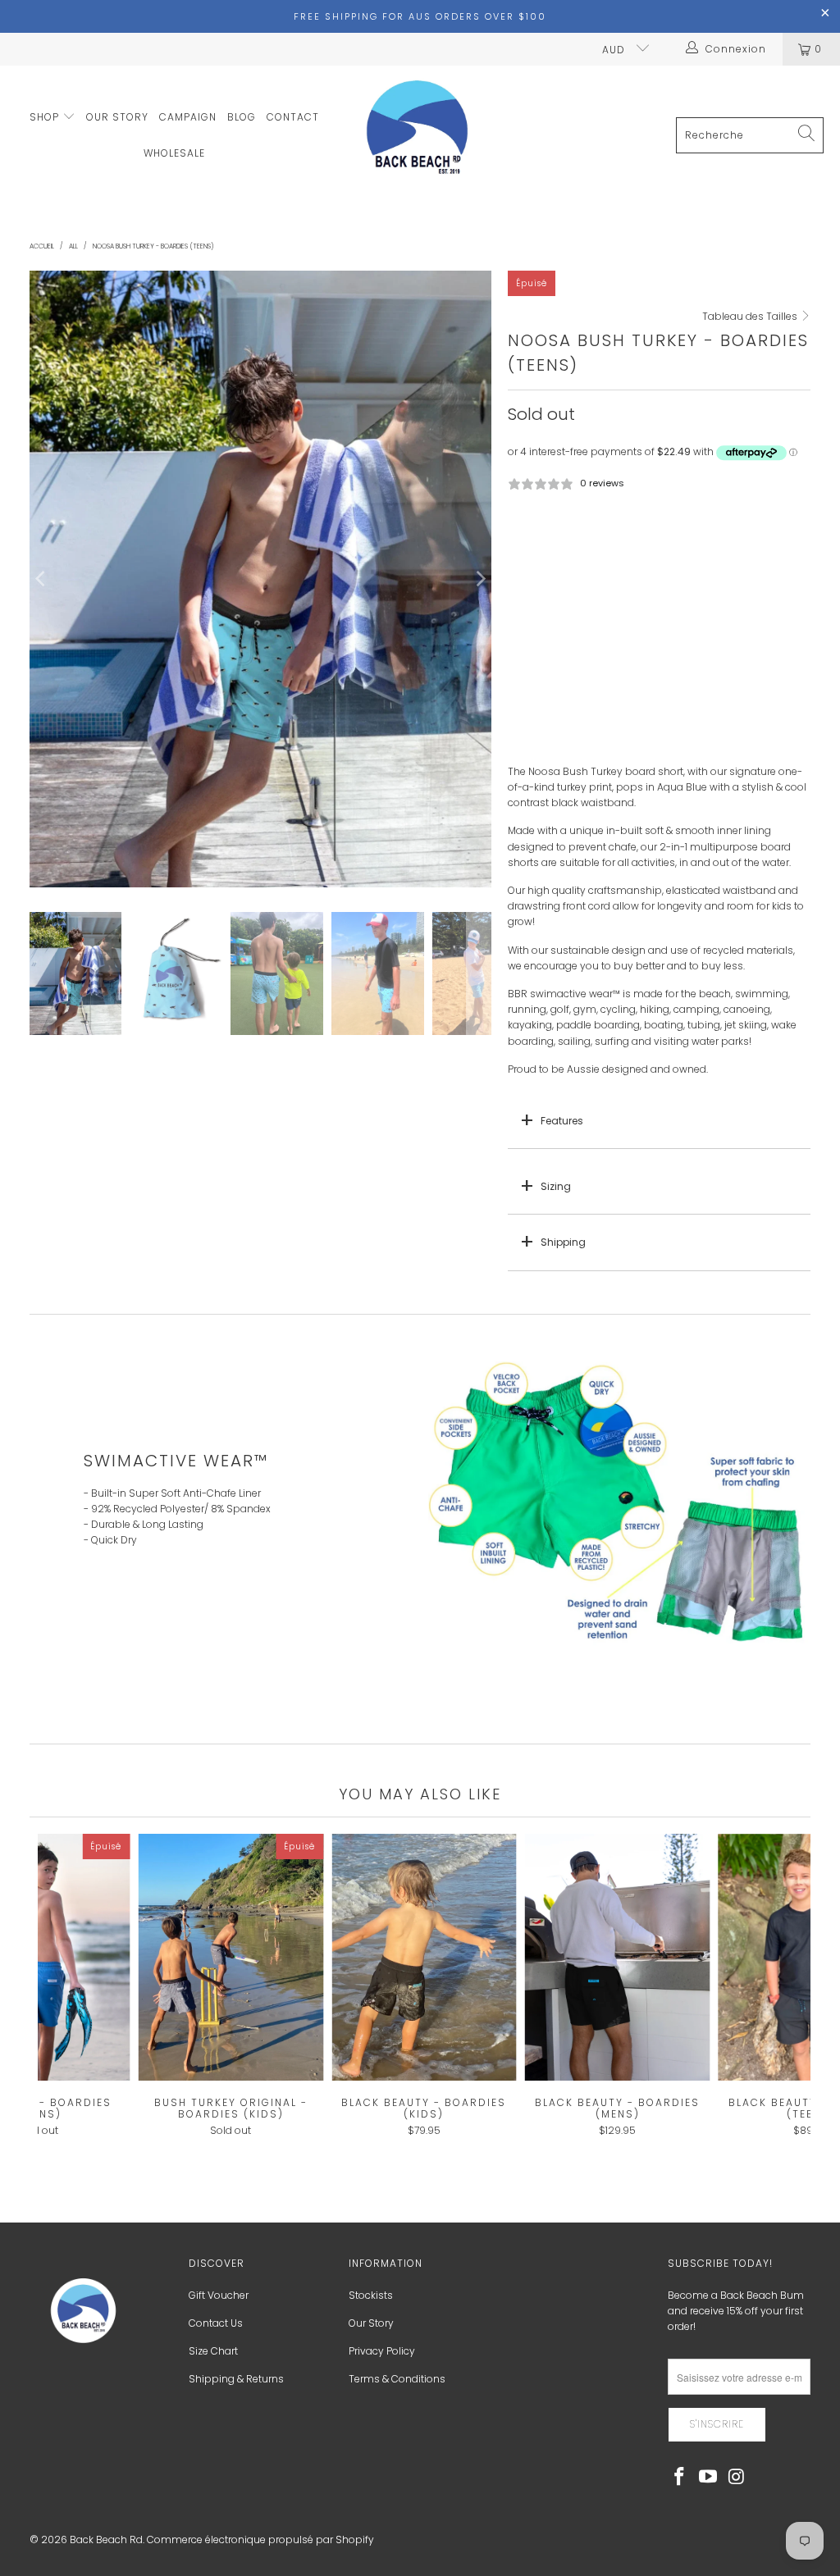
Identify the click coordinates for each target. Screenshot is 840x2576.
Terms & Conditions (397, 2379)
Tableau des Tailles (751, 316)
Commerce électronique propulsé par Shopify (260, 2540)
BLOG (242, 117)
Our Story (371, 2323)
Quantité (529, 586)
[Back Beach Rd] (418, 136)
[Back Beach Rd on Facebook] (680, 2478)
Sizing (556, 1186)
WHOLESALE (174, 153)
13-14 (530, 541)
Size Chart (213, 2351)
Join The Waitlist (660, 737)
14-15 (581, 541)
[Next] (479, 579)
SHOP (46, 117)
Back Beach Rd (106, 2540)
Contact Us (216, 2323)
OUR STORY (117, 117)
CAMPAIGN (188, 117)
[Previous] (42, 579)
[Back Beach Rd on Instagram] (737, 2478)
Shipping (563, 1242)
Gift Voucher (219, 2295)
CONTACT (293, 117)
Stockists (371, 2295)
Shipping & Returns (236, 2379)
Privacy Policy (382, 2351)
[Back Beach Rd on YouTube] (708, 2478)
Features (562, 1121)
